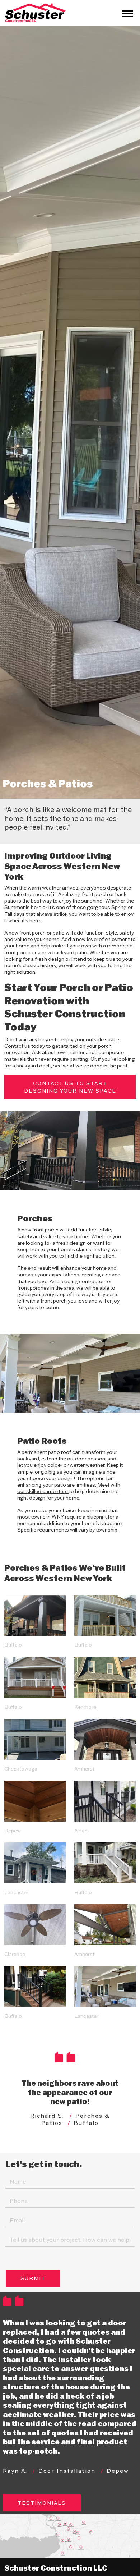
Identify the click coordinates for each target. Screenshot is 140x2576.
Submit (33, 2278)
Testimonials (42, 2503)
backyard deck (34, 1066)
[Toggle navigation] (127, 13)
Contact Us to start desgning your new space (70, 1087)
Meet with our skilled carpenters (69, 1488)
